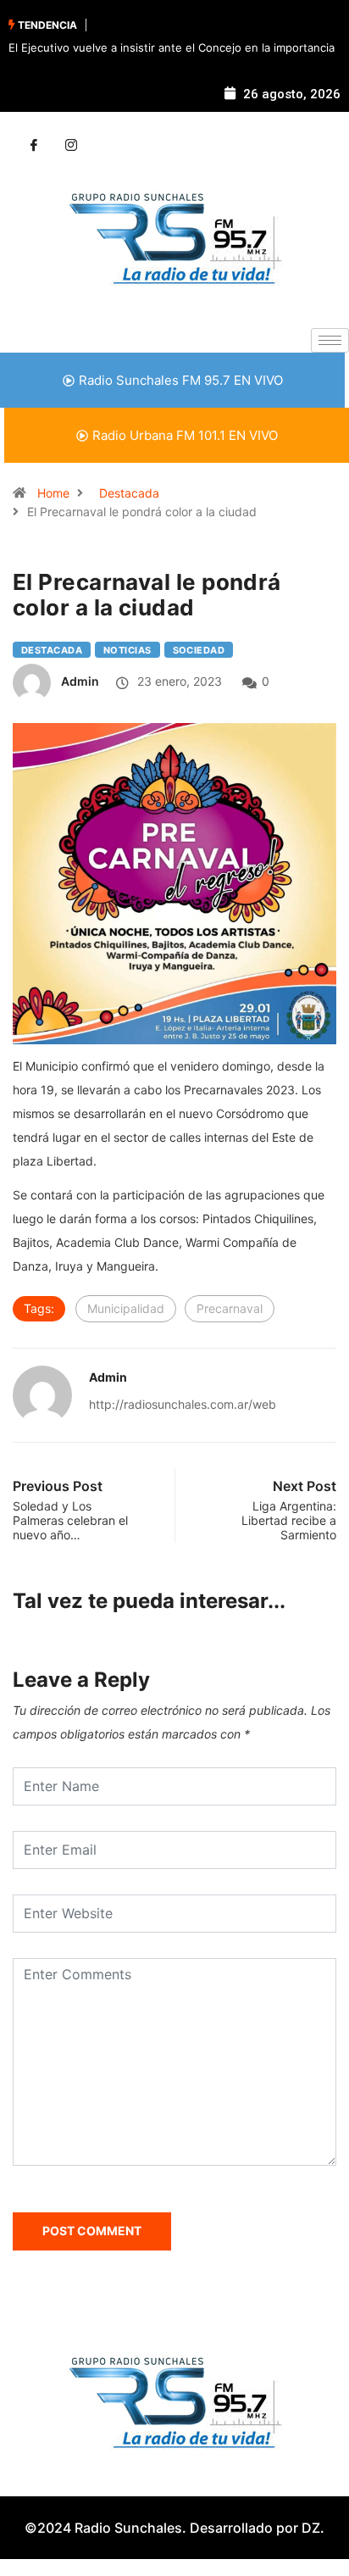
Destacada (129, 493)
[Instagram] (71, 146)
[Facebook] (34, 146)
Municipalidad (126, 1308)
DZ (311, 2528)
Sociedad (199, 650)
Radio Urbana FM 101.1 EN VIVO (185, 435)
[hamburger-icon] (330, 340)
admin (80, 681)
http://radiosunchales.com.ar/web (183, 1404)
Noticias (127, 650)
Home (53, 493)
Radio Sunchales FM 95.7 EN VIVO (181, 380)
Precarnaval (230, 1308)
